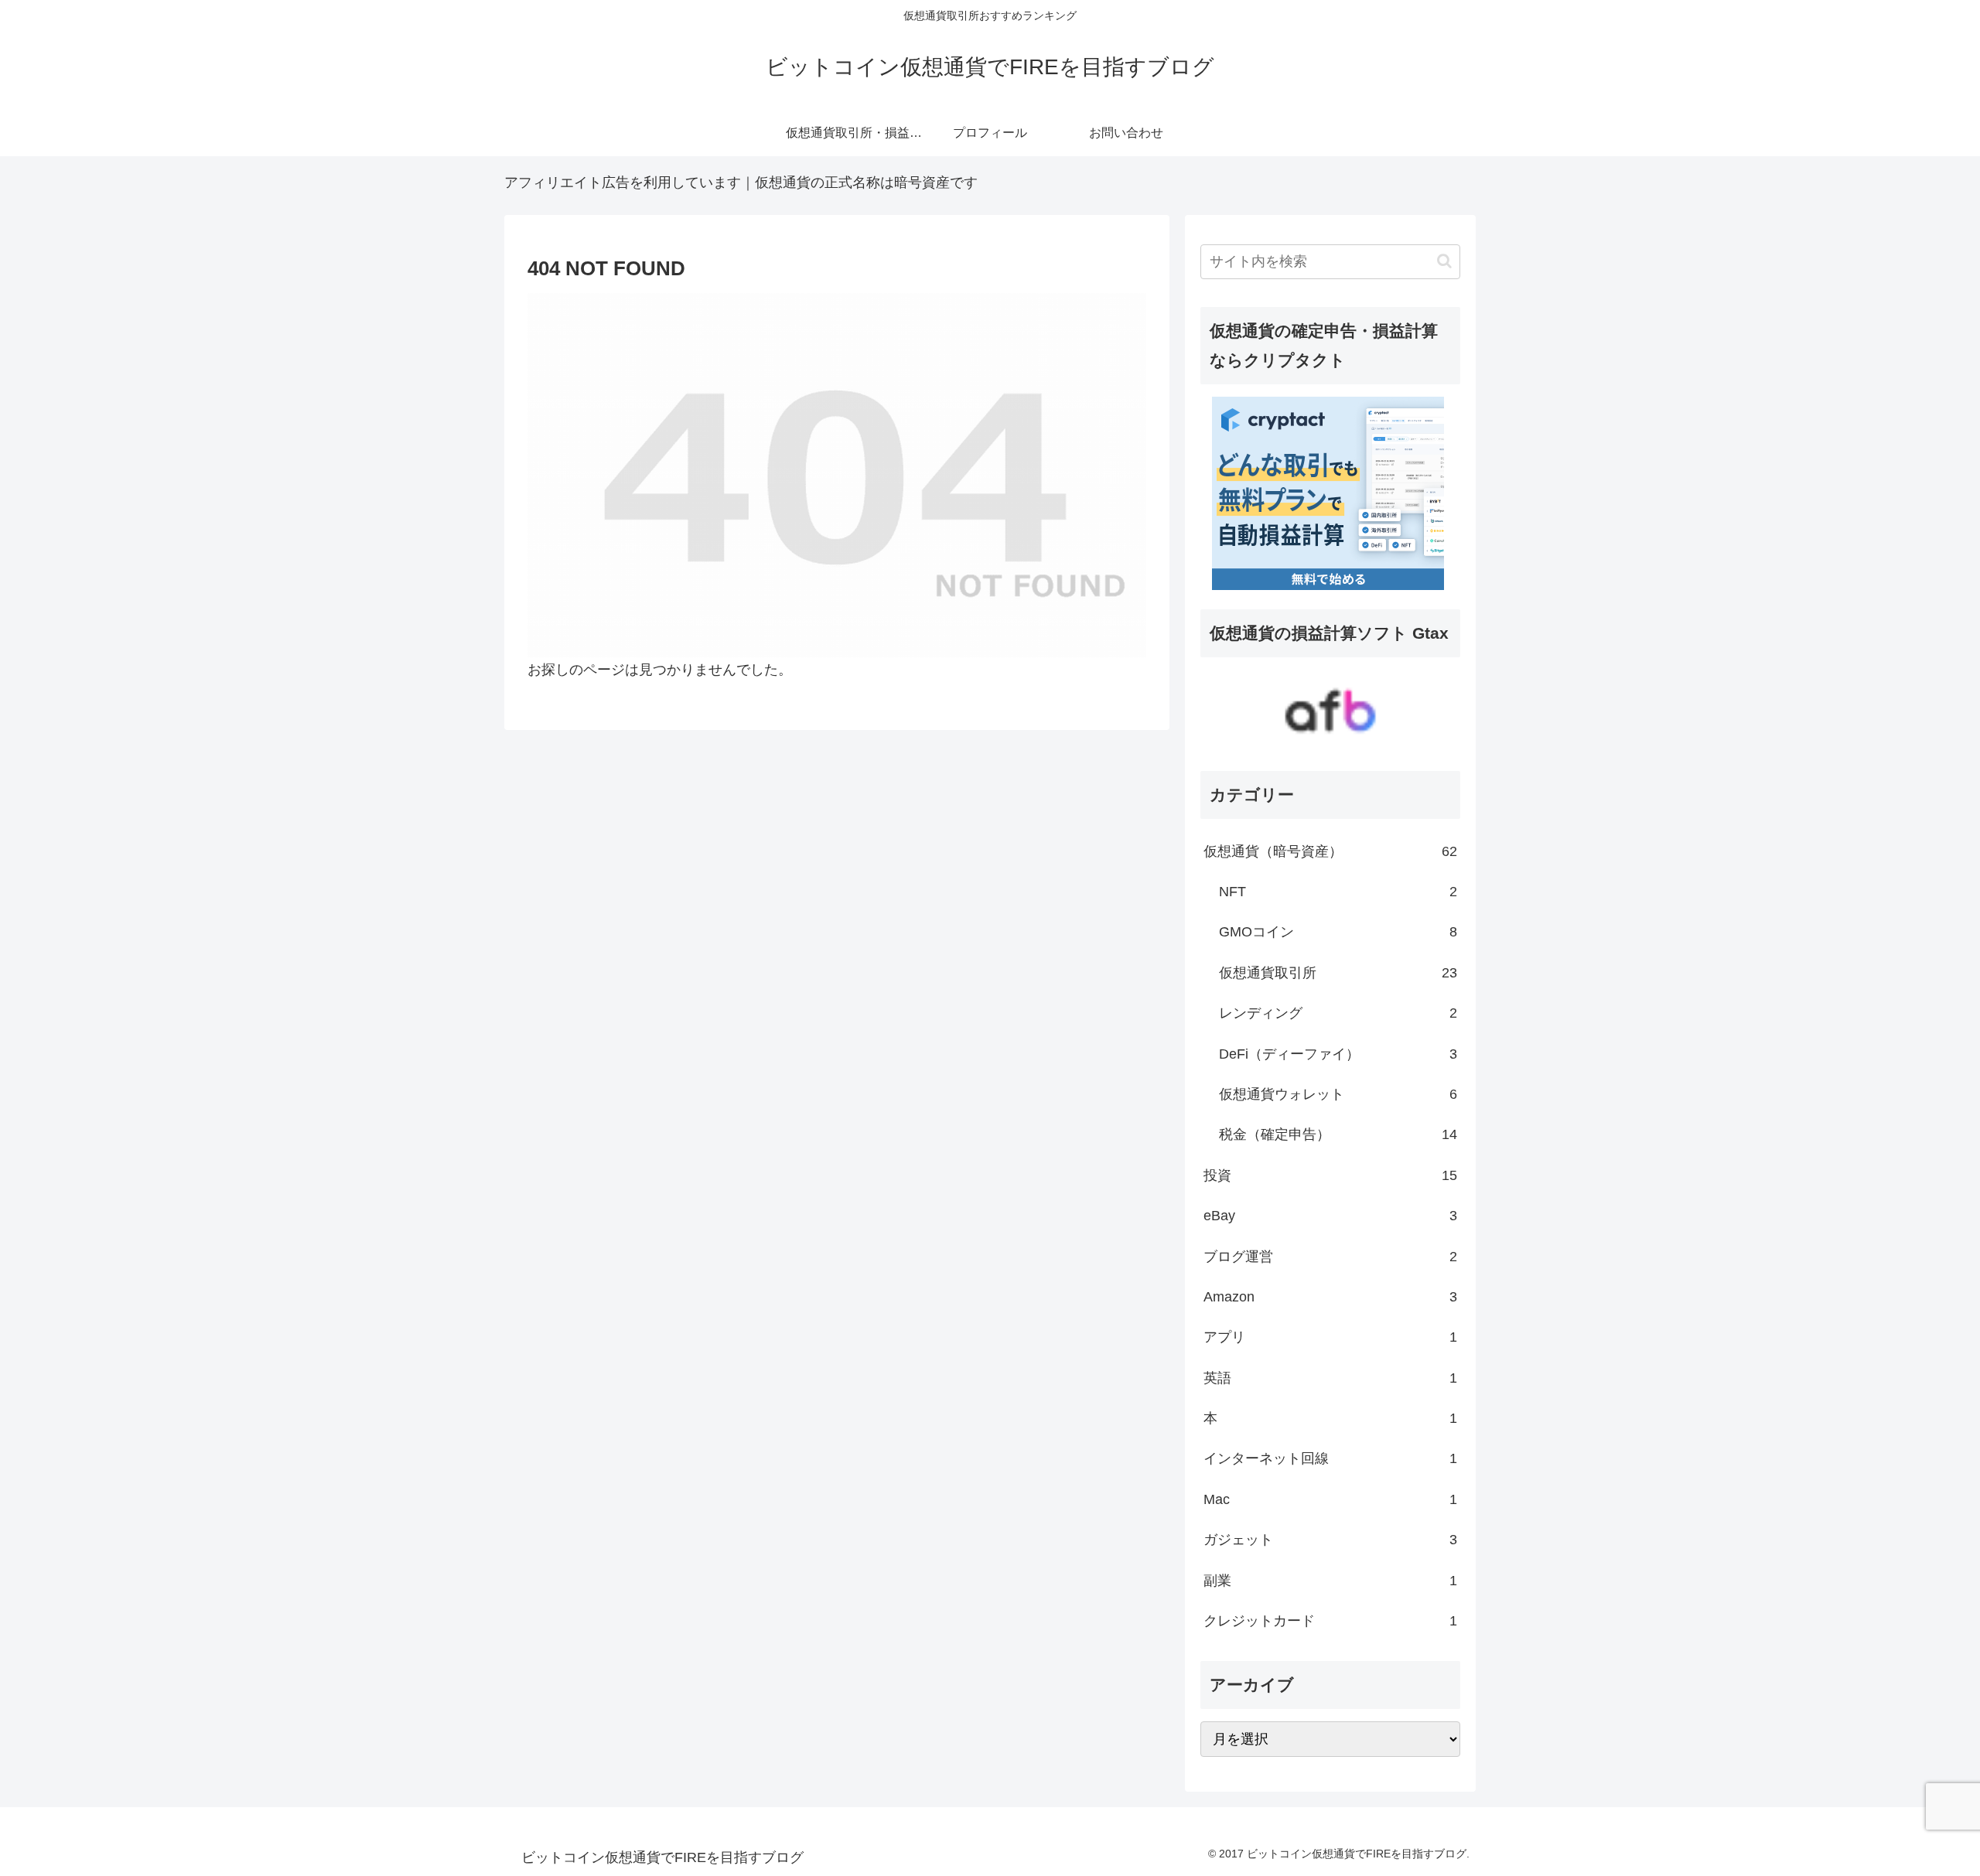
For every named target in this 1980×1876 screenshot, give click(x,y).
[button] (1444, 261)
